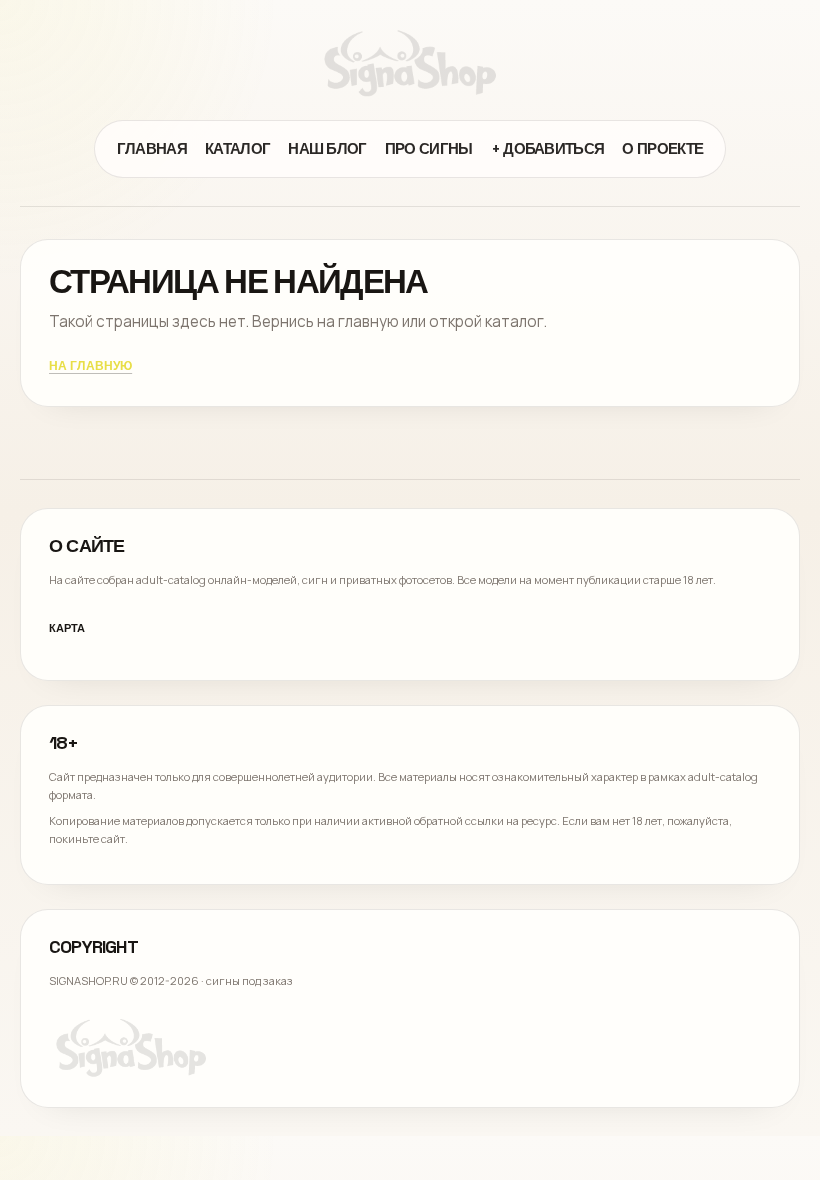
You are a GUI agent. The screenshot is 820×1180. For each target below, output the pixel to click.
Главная (152, 148)
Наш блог (327, 148)
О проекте (662, 148)
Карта (67, 628)
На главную (90, 367)
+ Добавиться (548, 148)
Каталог (237, 148)
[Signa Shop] (410, 63)
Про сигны (429, 148)
